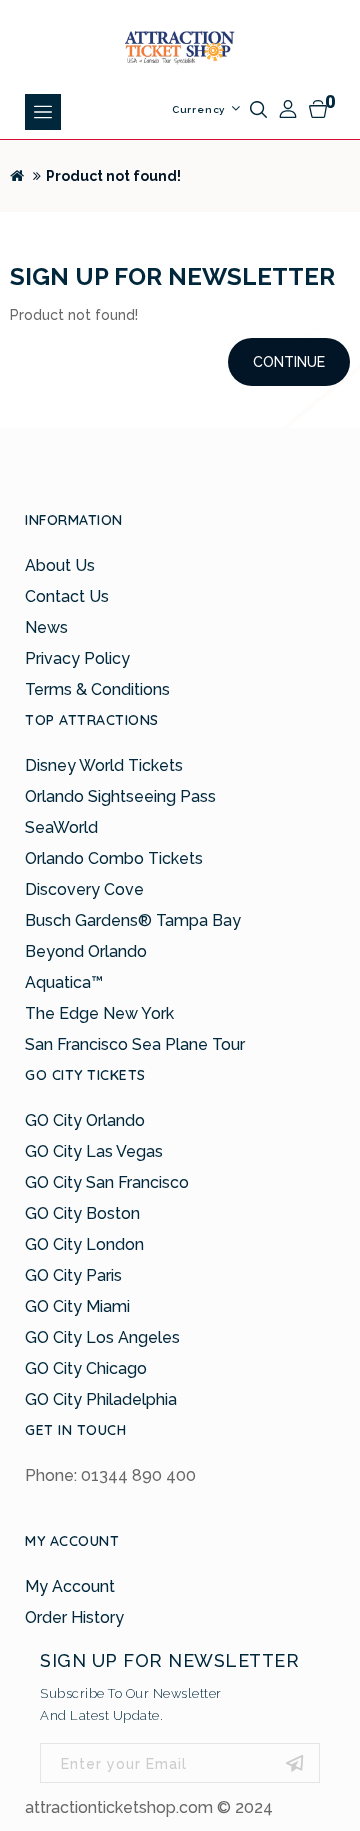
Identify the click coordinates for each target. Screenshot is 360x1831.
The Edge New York (99, 1013)
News (46, 627)
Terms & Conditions (97, 689)
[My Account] (287, 109)
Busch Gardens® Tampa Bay (133, 920)
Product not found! (113, 176)
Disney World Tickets (104, 765)
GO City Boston (82, 1213)
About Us (60, 565)
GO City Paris (73, 1275)
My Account (70, 1586)
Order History (74, 1617)
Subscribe (295, 1763)
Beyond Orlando (86, 951)
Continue (289, 362)
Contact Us (67, 596)
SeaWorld (61, 827)
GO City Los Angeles (102, 1337)
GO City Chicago (86, 1368)
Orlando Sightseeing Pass (120, 796)
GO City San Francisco (107, 1182)
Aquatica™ (64, 982)
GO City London (84, 1244)
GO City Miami (77, 1306)
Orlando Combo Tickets (114, 858)
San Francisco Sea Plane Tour (135, 1044)
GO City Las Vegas (94, 1151)
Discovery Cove (84, 889)
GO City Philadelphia (101, 1399)
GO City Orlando (85, 1120)
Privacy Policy (77, 658)
